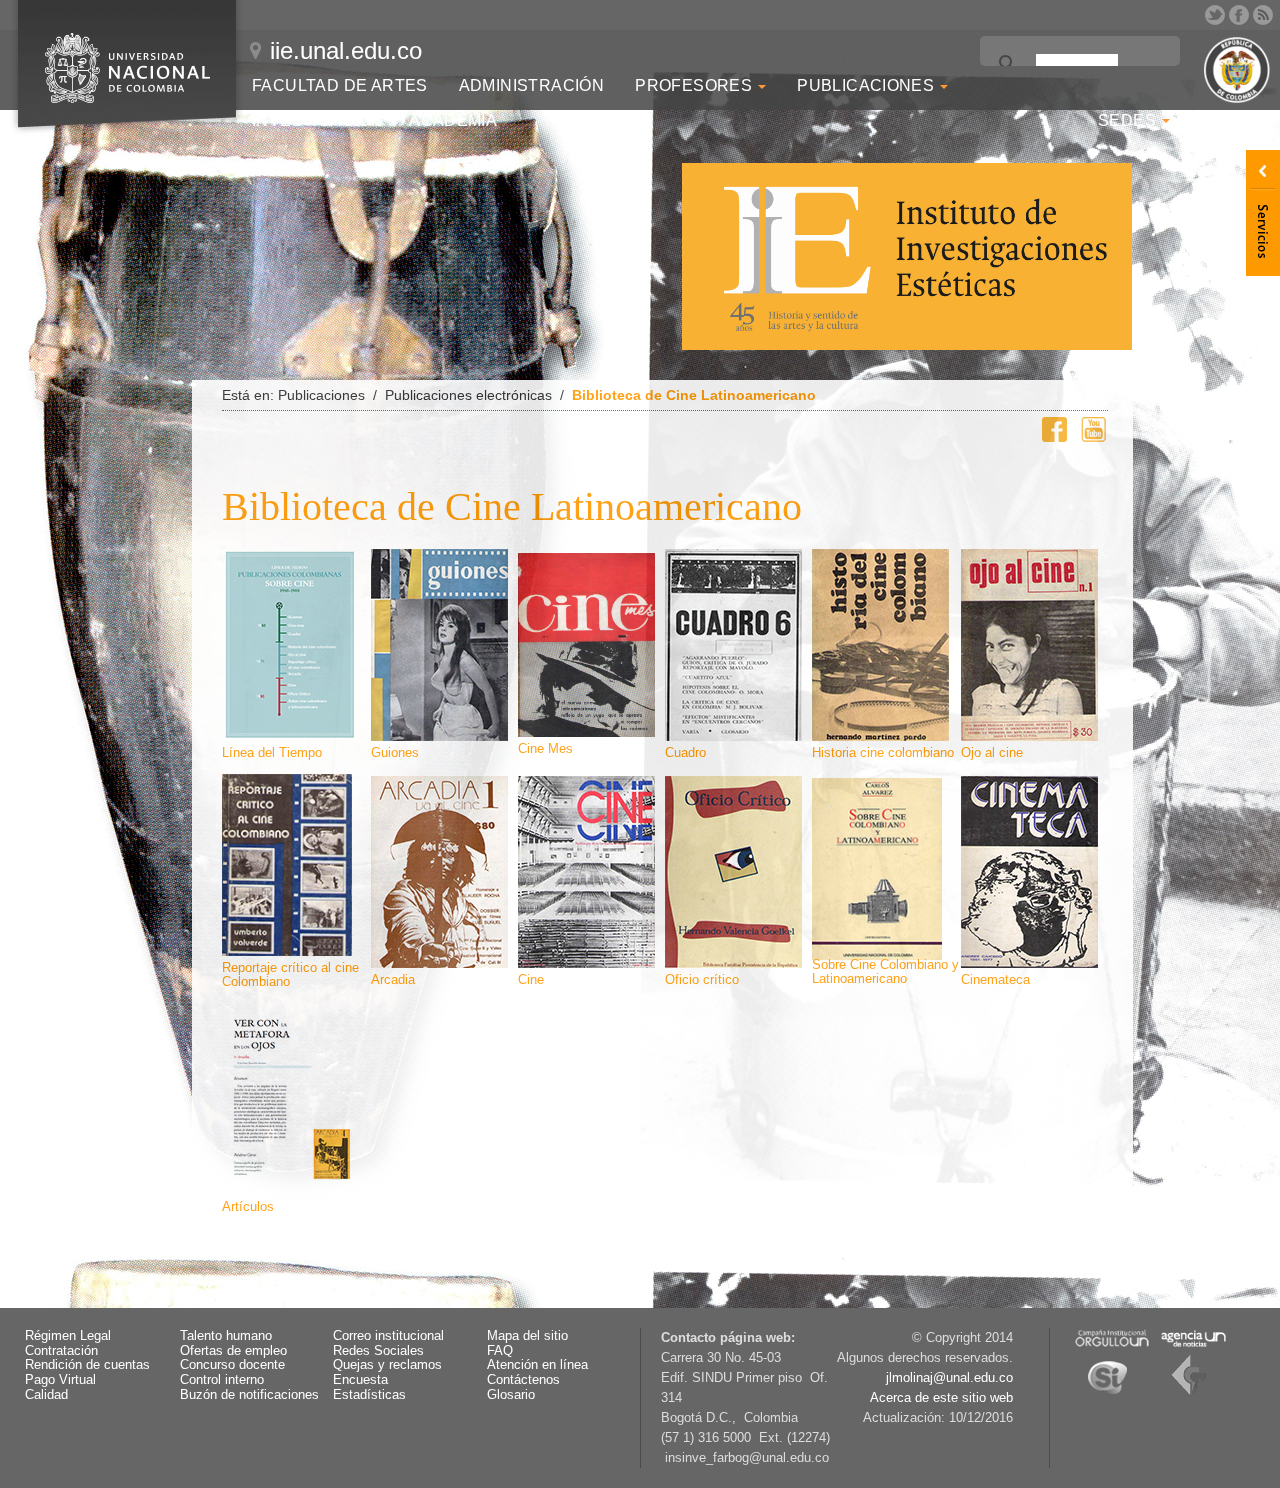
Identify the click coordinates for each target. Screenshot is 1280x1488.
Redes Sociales (378, 1351)
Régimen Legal (68, 1336)
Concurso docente (232, 1365)
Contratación (61, 1351)
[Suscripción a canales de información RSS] (1263, 15)
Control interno (222, 1380)
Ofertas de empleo (233, 1351)
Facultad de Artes (340, 85)
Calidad (46, 1395)
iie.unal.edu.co (346, 50)
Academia (453, 120)
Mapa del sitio (527, 1336)
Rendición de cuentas (87, 1365)
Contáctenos (523, 1380)
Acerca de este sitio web (941, 1398)
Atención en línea (537, 1365)
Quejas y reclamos (387, 1365)
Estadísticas (369, 1395)
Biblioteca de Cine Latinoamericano (694, 395)
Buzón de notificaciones (249, 1395)
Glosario (511, 1395)
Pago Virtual (60, 1380)
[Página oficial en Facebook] (1239, 15)
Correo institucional (388, 1336)
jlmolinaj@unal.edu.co (949, 1378)
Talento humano (226, 1336)
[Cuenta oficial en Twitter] (1215, 15)
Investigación (317, 120)
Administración (532, 85)
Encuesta (360, 1380)
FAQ (500, 1351)
